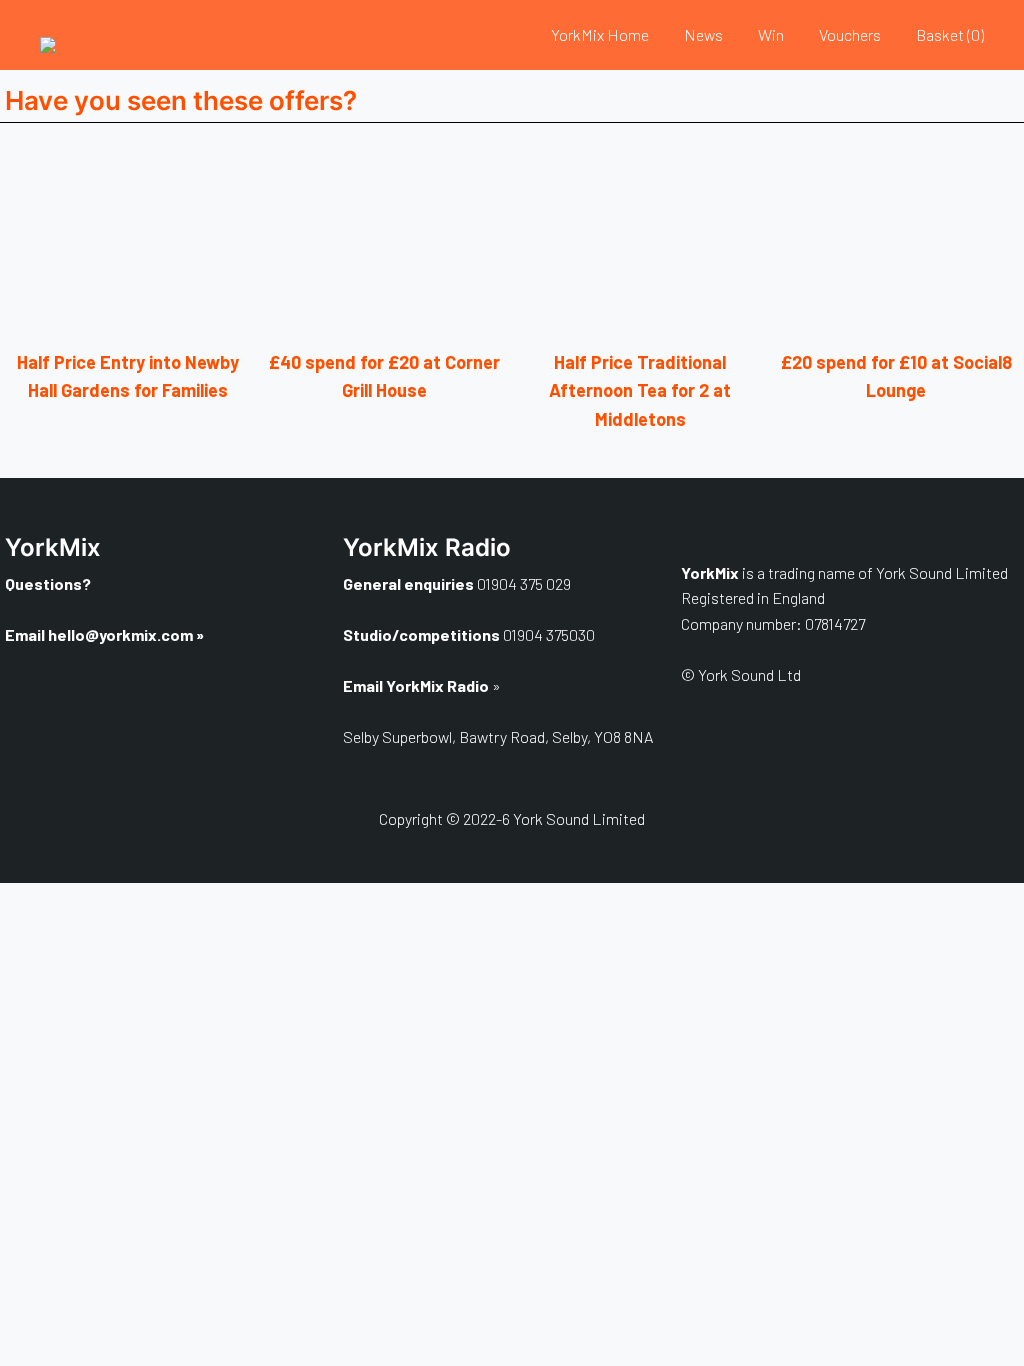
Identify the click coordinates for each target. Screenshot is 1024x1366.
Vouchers (850, 34)
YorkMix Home (600, 34)
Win (771, 34)
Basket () (950, 34)
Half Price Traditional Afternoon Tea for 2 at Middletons (640, 391)
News (703, 34)
